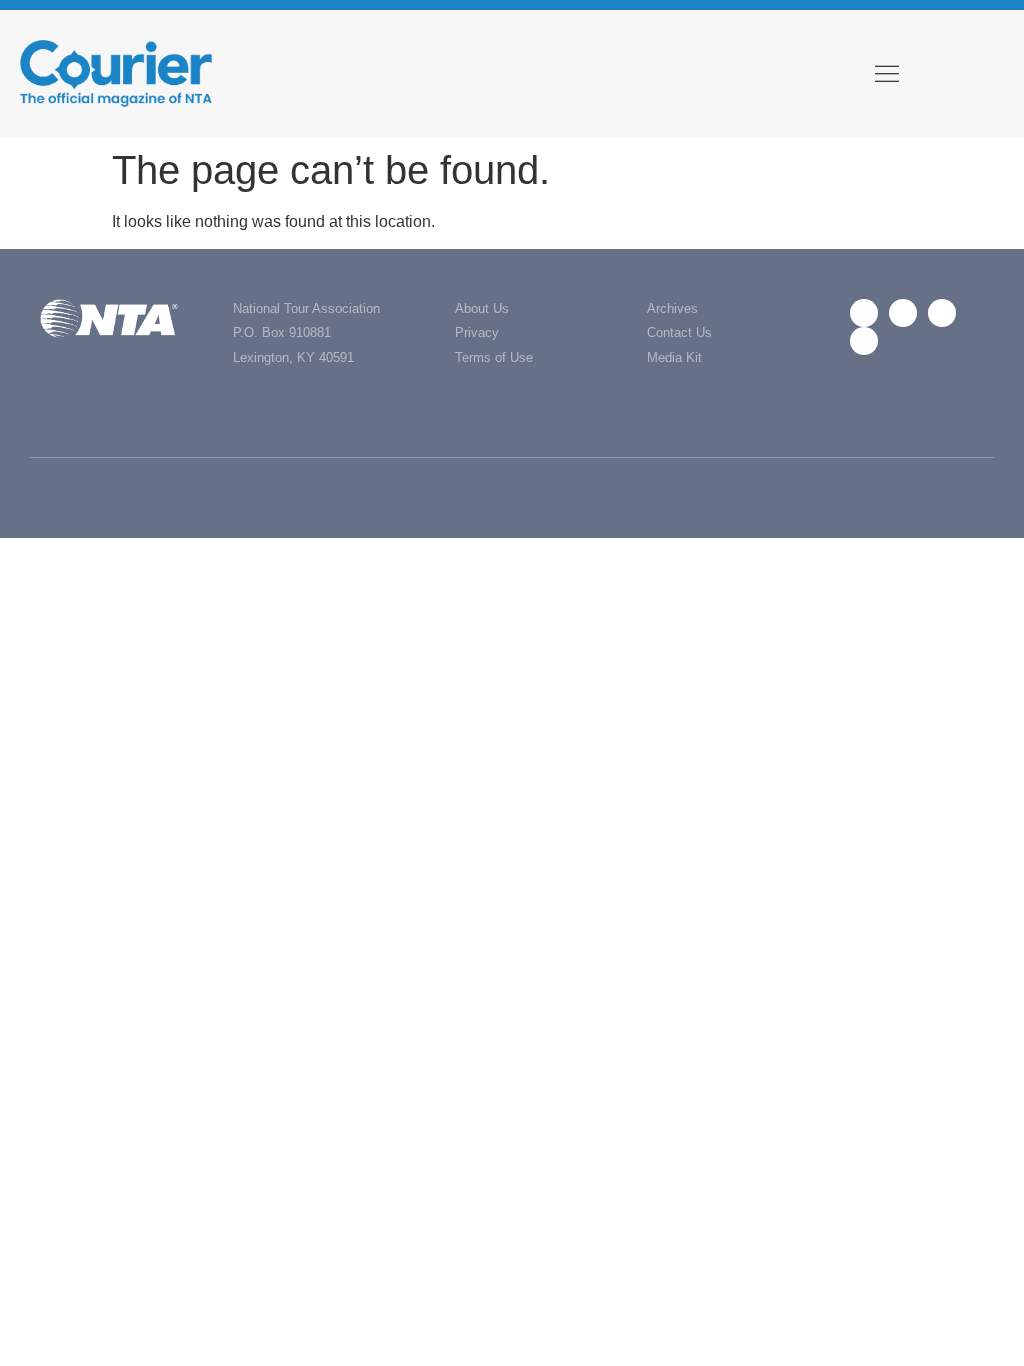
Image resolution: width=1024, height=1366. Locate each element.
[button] (887, 73)
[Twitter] (903, 313)
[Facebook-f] (864, 313)
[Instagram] (942, 313)
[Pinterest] (864, 341)
